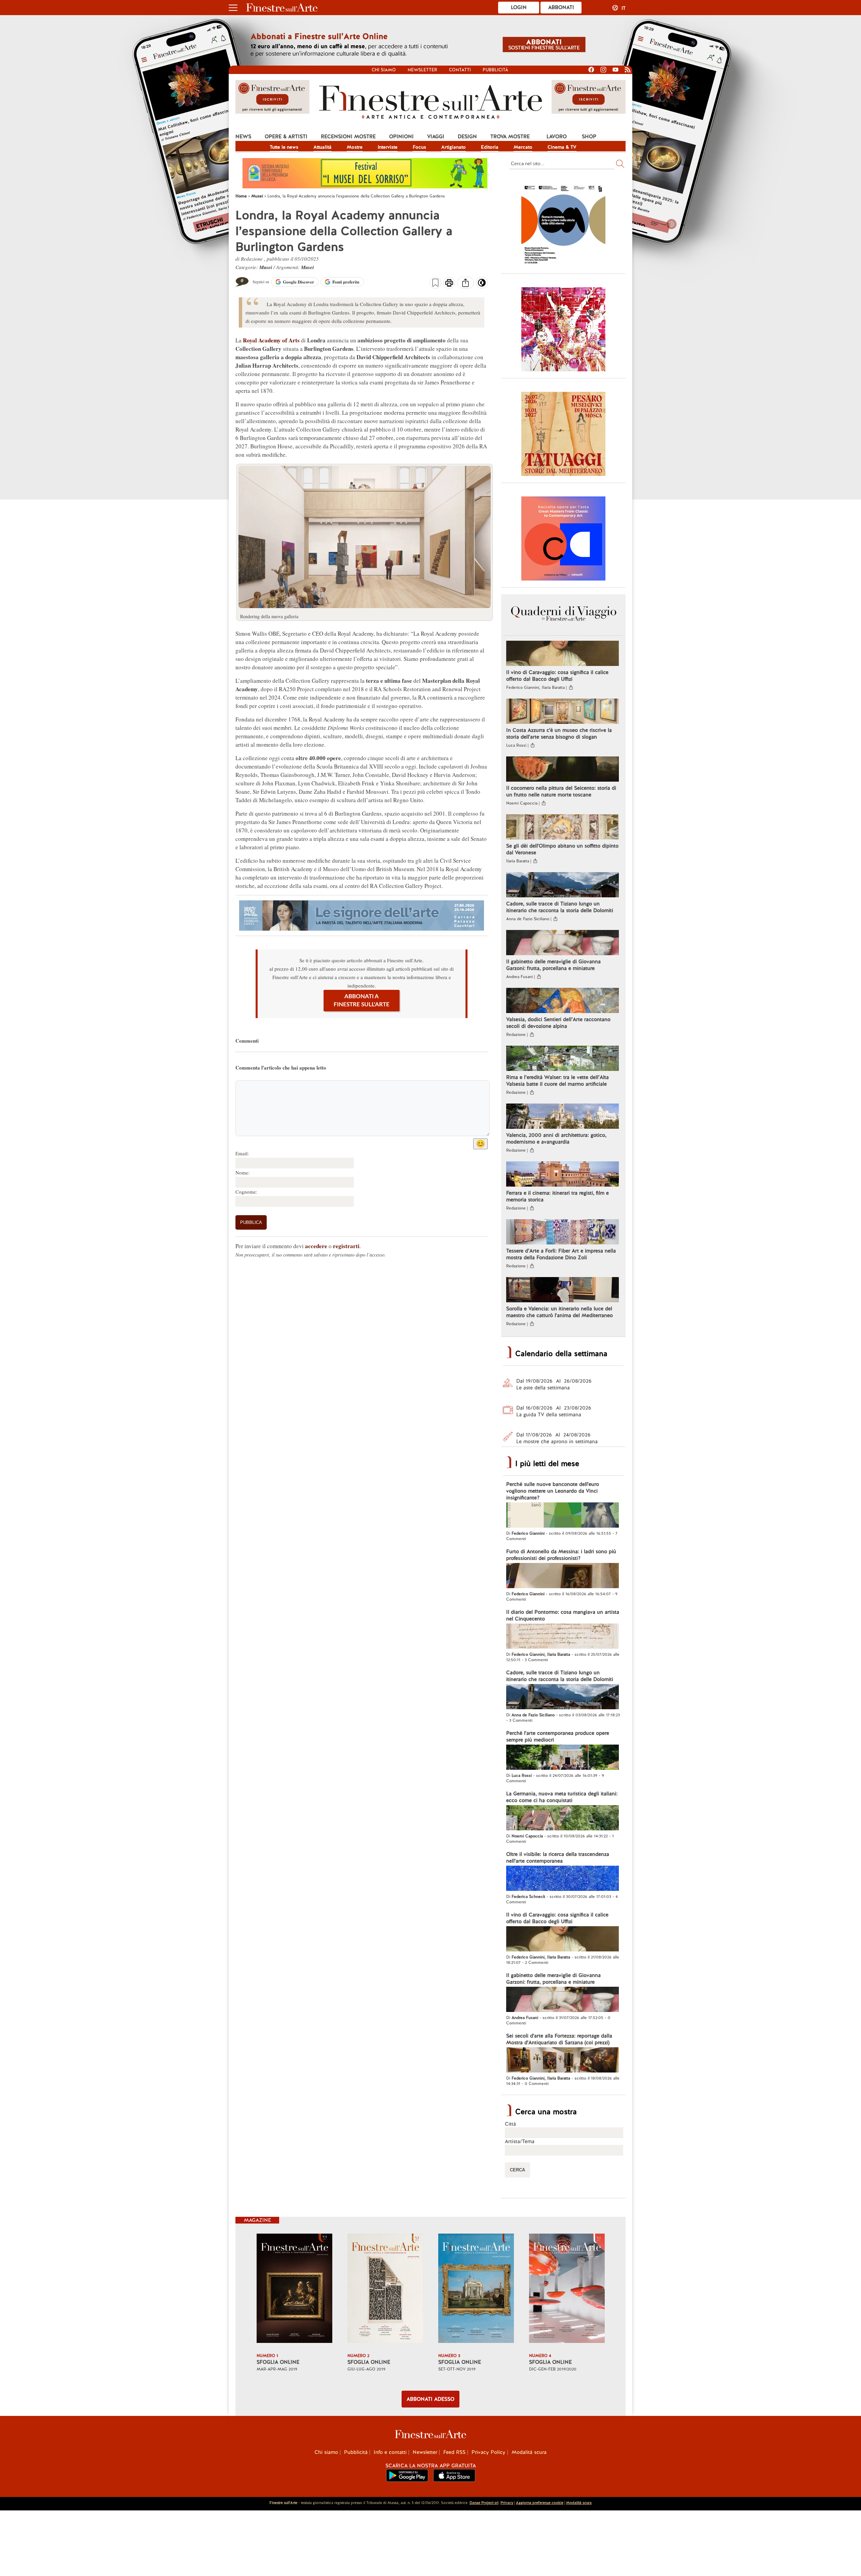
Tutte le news (284, 147)
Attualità (323, 147)
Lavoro (557, 137)
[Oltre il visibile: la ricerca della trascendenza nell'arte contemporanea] (563, 1879)
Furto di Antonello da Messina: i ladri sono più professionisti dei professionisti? (561, 1555)
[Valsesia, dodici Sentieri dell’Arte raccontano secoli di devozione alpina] (563, 1001)
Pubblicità (495, 70)
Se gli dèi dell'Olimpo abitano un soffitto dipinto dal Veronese (562, 849)
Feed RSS (454, 2452)
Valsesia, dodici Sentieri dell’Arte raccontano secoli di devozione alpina (558, 1023)
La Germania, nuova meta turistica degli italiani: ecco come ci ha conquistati (562, 1797)
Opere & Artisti (286, 137)
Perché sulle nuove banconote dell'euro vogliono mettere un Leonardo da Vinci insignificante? (553, 1491)
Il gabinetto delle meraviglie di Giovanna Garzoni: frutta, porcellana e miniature (553, 965)
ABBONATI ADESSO (430, 2399)
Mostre (355, 147)
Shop (589, 137)
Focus (419, 147)
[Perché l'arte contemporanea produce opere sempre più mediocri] (563, 1758)
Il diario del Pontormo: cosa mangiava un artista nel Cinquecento (563, 1615)
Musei (266, 267)
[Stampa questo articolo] (449, 284)
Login (519, 7)
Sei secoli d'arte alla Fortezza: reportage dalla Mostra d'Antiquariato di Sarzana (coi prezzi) (559, 2039)
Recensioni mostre (348, 137)
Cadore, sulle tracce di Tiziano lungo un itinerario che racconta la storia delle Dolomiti (560, 907)
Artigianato (454, 147)
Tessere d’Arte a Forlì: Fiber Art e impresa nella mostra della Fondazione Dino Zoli (561, 1254)
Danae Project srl (484, 2503)
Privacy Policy (489, 2452)
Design (467, 137)
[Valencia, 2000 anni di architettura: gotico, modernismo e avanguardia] (563, 1117)
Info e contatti (390, 2452)
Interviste (388, 147)
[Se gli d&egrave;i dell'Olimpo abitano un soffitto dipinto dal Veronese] (563, 828)
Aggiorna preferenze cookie (540, 2503)
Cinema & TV (562, 147)
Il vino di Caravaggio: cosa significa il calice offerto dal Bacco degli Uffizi (557, 676)
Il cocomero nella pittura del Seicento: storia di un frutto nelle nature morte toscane (561, 791)
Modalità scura (529, 2452)
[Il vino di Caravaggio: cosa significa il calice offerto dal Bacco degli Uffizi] (563, 654)
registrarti (346, 1246)
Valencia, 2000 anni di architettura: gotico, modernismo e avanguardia (556, 1138)
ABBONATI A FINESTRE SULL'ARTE (362, 1000)
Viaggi (436, 137)
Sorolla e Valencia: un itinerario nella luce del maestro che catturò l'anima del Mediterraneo (559, 1312)
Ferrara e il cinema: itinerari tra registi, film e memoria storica (557, 1196)
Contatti (460, 70)
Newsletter (422, 70)
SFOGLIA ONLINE (278, 2362)
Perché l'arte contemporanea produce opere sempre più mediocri (558, 1737)
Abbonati (561, 7)
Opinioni (401, 137)
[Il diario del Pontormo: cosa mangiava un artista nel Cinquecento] (563, 1637)
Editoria (490, 147)
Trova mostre (510, 137)
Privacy (507, 2503)
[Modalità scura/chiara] (482, 285)
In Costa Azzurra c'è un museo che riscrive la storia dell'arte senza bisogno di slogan (559, 734)
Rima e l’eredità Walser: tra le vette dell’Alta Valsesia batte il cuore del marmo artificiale (557, 1081)
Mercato (523, 147)
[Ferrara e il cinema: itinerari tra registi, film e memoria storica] (563, 1175)
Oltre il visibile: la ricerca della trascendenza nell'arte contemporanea (558, 1858)
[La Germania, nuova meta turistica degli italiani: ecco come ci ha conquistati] (563, 1819)
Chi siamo (384, 70)
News (243, 137)
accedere (316, 1246)
